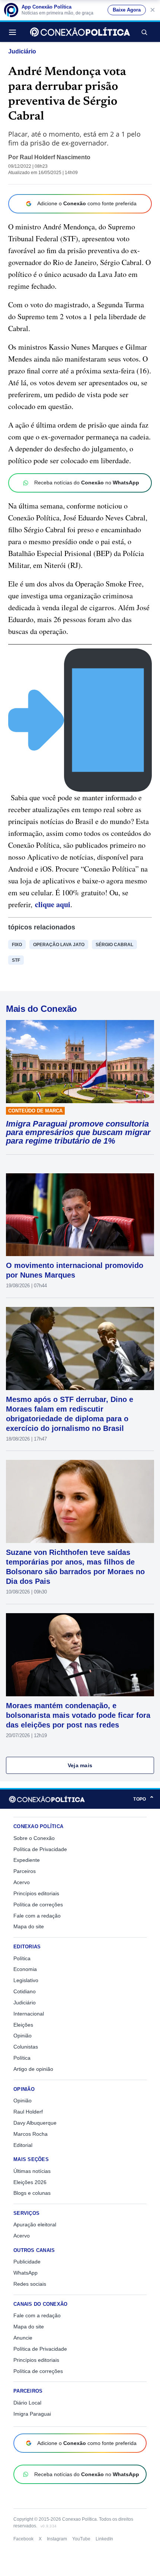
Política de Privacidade (40, 1849)
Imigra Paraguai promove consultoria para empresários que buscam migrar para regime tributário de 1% (78, 1132)
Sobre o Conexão (34, 1838)
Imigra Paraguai (32, 2414)
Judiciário (22, 51)
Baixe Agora (127, 10)
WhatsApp (25, 2273)
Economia (25, 1969)
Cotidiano (25, 1991)
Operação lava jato (59, 945)
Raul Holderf (28, 2112)
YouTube (81, 2539)
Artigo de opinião (33, 2069)
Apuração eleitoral (35, 2224)
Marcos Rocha (31, 2134)
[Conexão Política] (80, 32)
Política (22, 1958)
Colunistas (26, 2047)
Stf (16, 960)
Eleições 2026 (30, 2182)
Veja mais (80, 1765)
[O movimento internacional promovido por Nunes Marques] (80, 1215)
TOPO (144, 1799)
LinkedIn (104, 2539)
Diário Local (27, 2403)
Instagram (57, 2539)
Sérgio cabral (114, 945)
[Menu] (15, 32)
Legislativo (26, 1980)
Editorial (23, 2145)
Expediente (27, 1860)
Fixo (17, 945)
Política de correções (38, 1905)
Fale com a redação (37, 1916)
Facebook (23, 2539)
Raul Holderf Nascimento (55, 157)
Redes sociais (30, 2284)
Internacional (29, 2014)
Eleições (23, 2025)
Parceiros (25, 1871)
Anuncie (23, 2338)
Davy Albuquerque (35, 2123)
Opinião (23, 2036)
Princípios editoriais (36, 1893)
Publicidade (27, 2262)
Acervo (22, 1882)
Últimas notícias (32, 2171)
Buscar (144, 32)
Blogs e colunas (32, 2193)
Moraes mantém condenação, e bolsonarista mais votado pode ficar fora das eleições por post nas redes (78, 1715)
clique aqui (53, 904)
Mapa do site (29, 1926)
